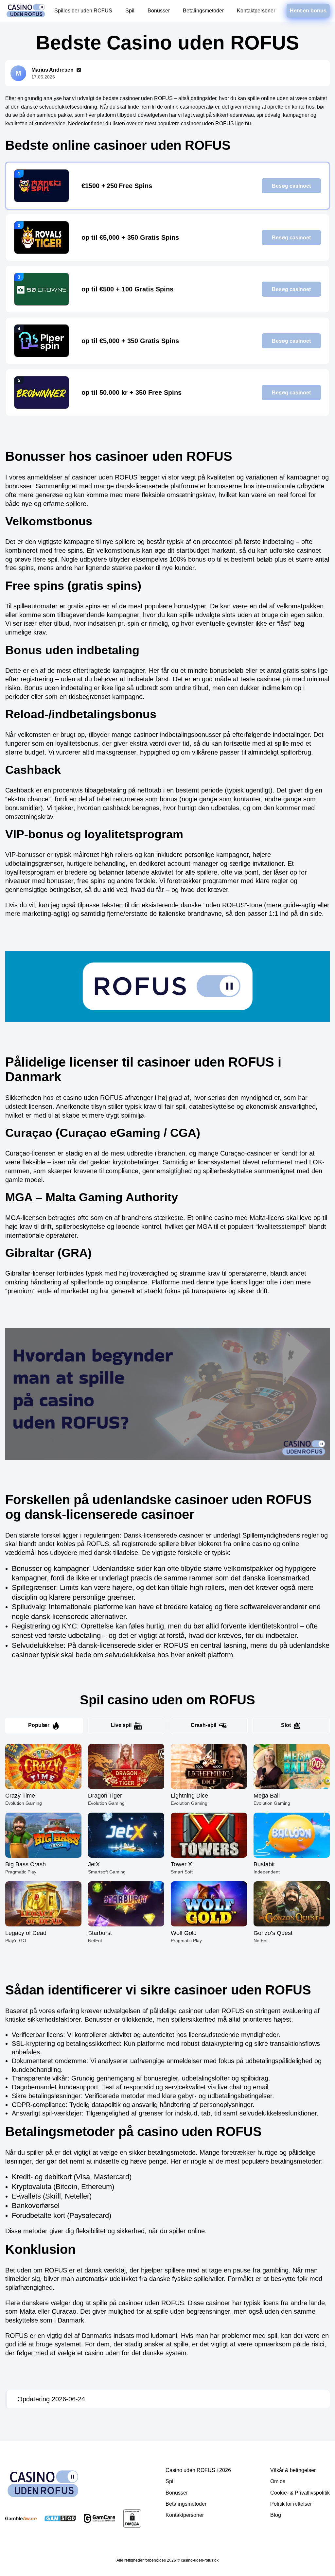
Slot (286, 1725)
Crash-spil (203, 1725)
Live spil (121, 1725)
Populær (39, 1725)
